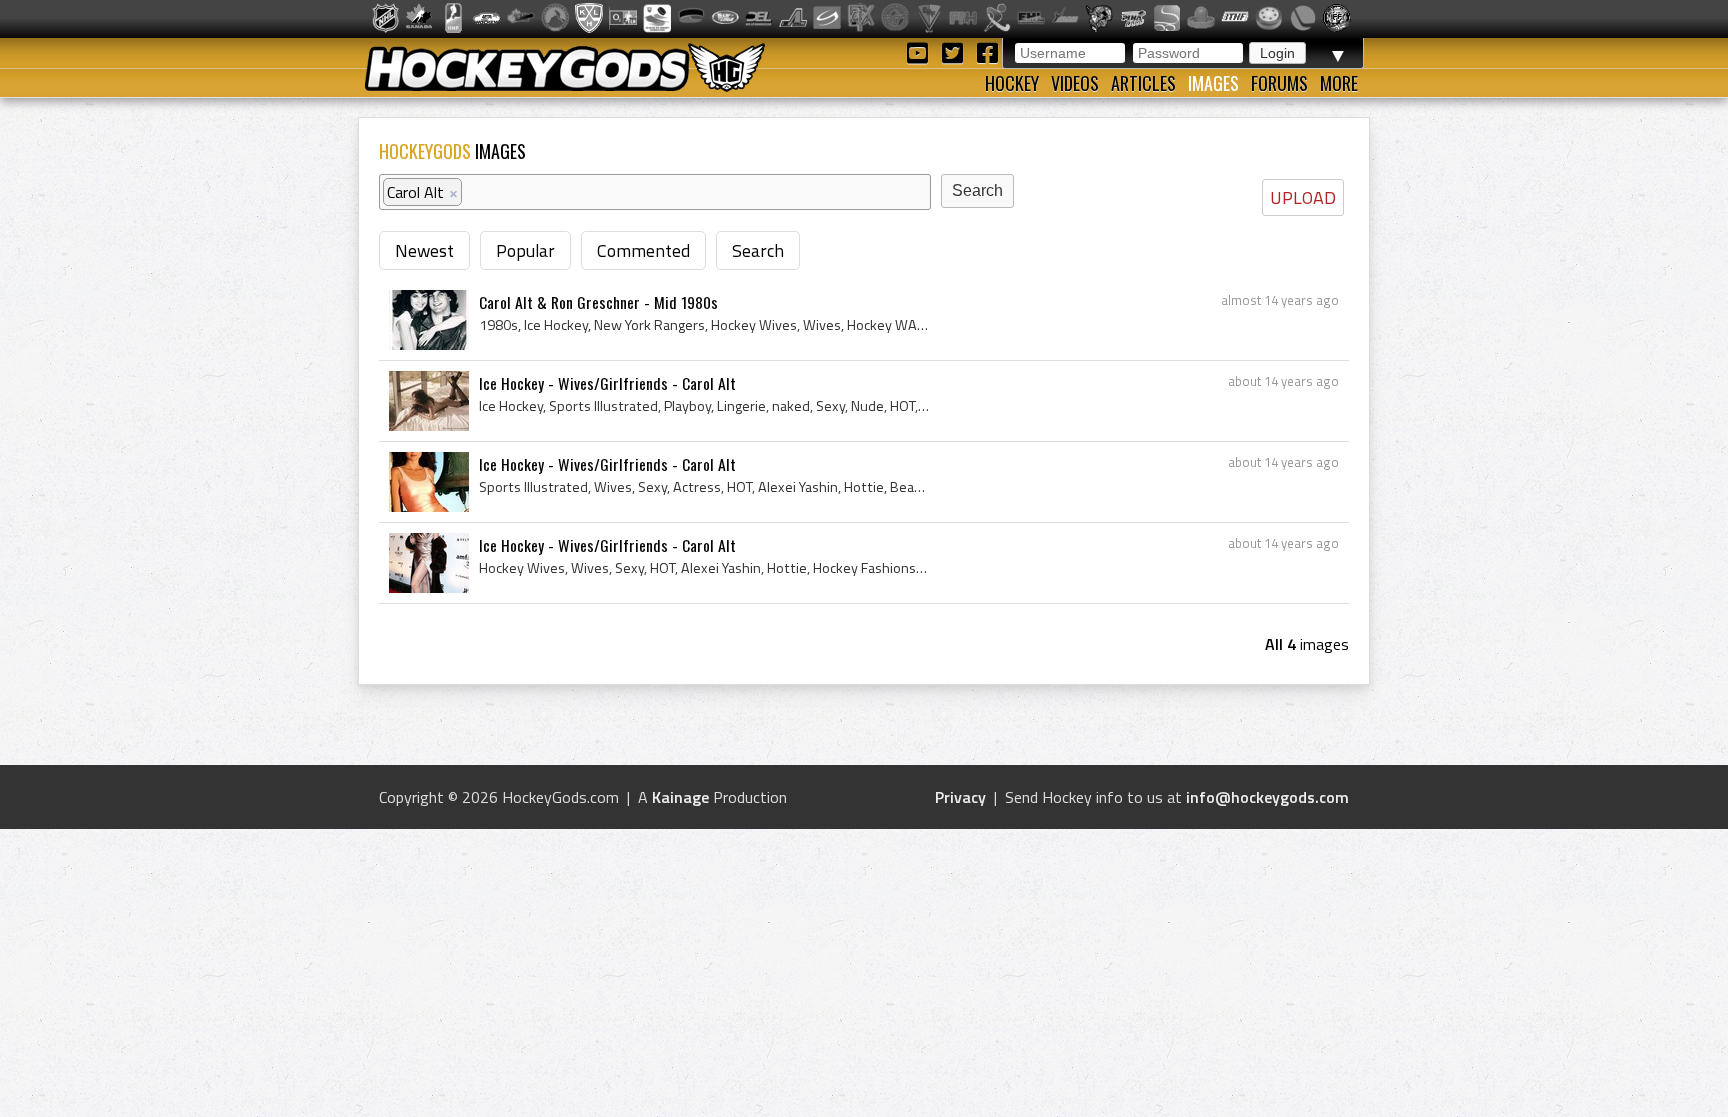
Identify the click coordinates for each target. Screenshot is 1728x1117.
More (1339, 83)
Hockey (1012, 83)
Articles (1143, 83)
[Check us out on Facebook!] (987, 51)
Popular (525, 250)
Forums (1279, 83)
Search (758, 250)
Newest (424, 250)
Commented (643, 250)
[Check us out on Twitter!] (955, 51)
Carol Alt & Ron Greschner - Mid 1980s (598, 302)
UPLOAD (1303, 197)
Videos (1075, 83)
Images (1213, 83)
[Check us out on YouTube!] (920, 51)
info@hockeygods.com (1267, 797)
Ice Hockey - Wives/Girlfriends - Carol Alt (607, 383)
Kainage (680, 797)
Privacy (960, 797)
